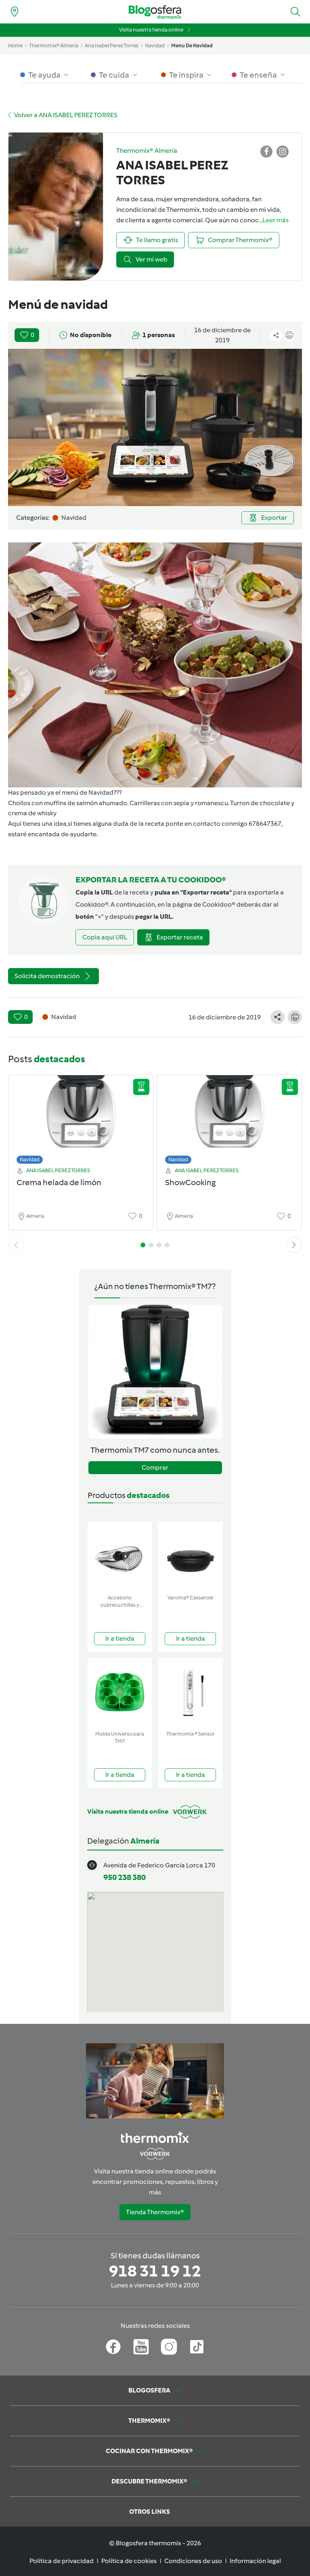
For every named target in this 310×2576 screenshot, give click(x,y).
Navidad (30, 1159)
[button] (295, 12)
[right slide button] (294, 1245)
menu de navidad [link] (192, 45)
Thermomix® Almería (54, 45)
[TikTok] (197, 2347)
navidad (155, 45)
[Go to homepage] (155, 12)
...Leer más (274, 220)
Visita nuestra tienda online (151, 30)
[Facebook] (113, 2347)
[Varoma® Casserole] (190, 1556)
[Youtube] (141, 2347)
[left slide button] (16, 1245)
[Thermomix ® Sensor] (190, 1693)
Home (15, 45)
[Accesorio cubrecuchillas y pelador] (120, 1556)
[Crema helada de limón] (81, 1117)
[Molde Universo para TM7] (120, 1693)
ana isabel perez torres (112, 45)
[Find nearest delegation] (15, 12)
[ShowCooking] (229, 1117)
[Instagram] (169, 2347)
